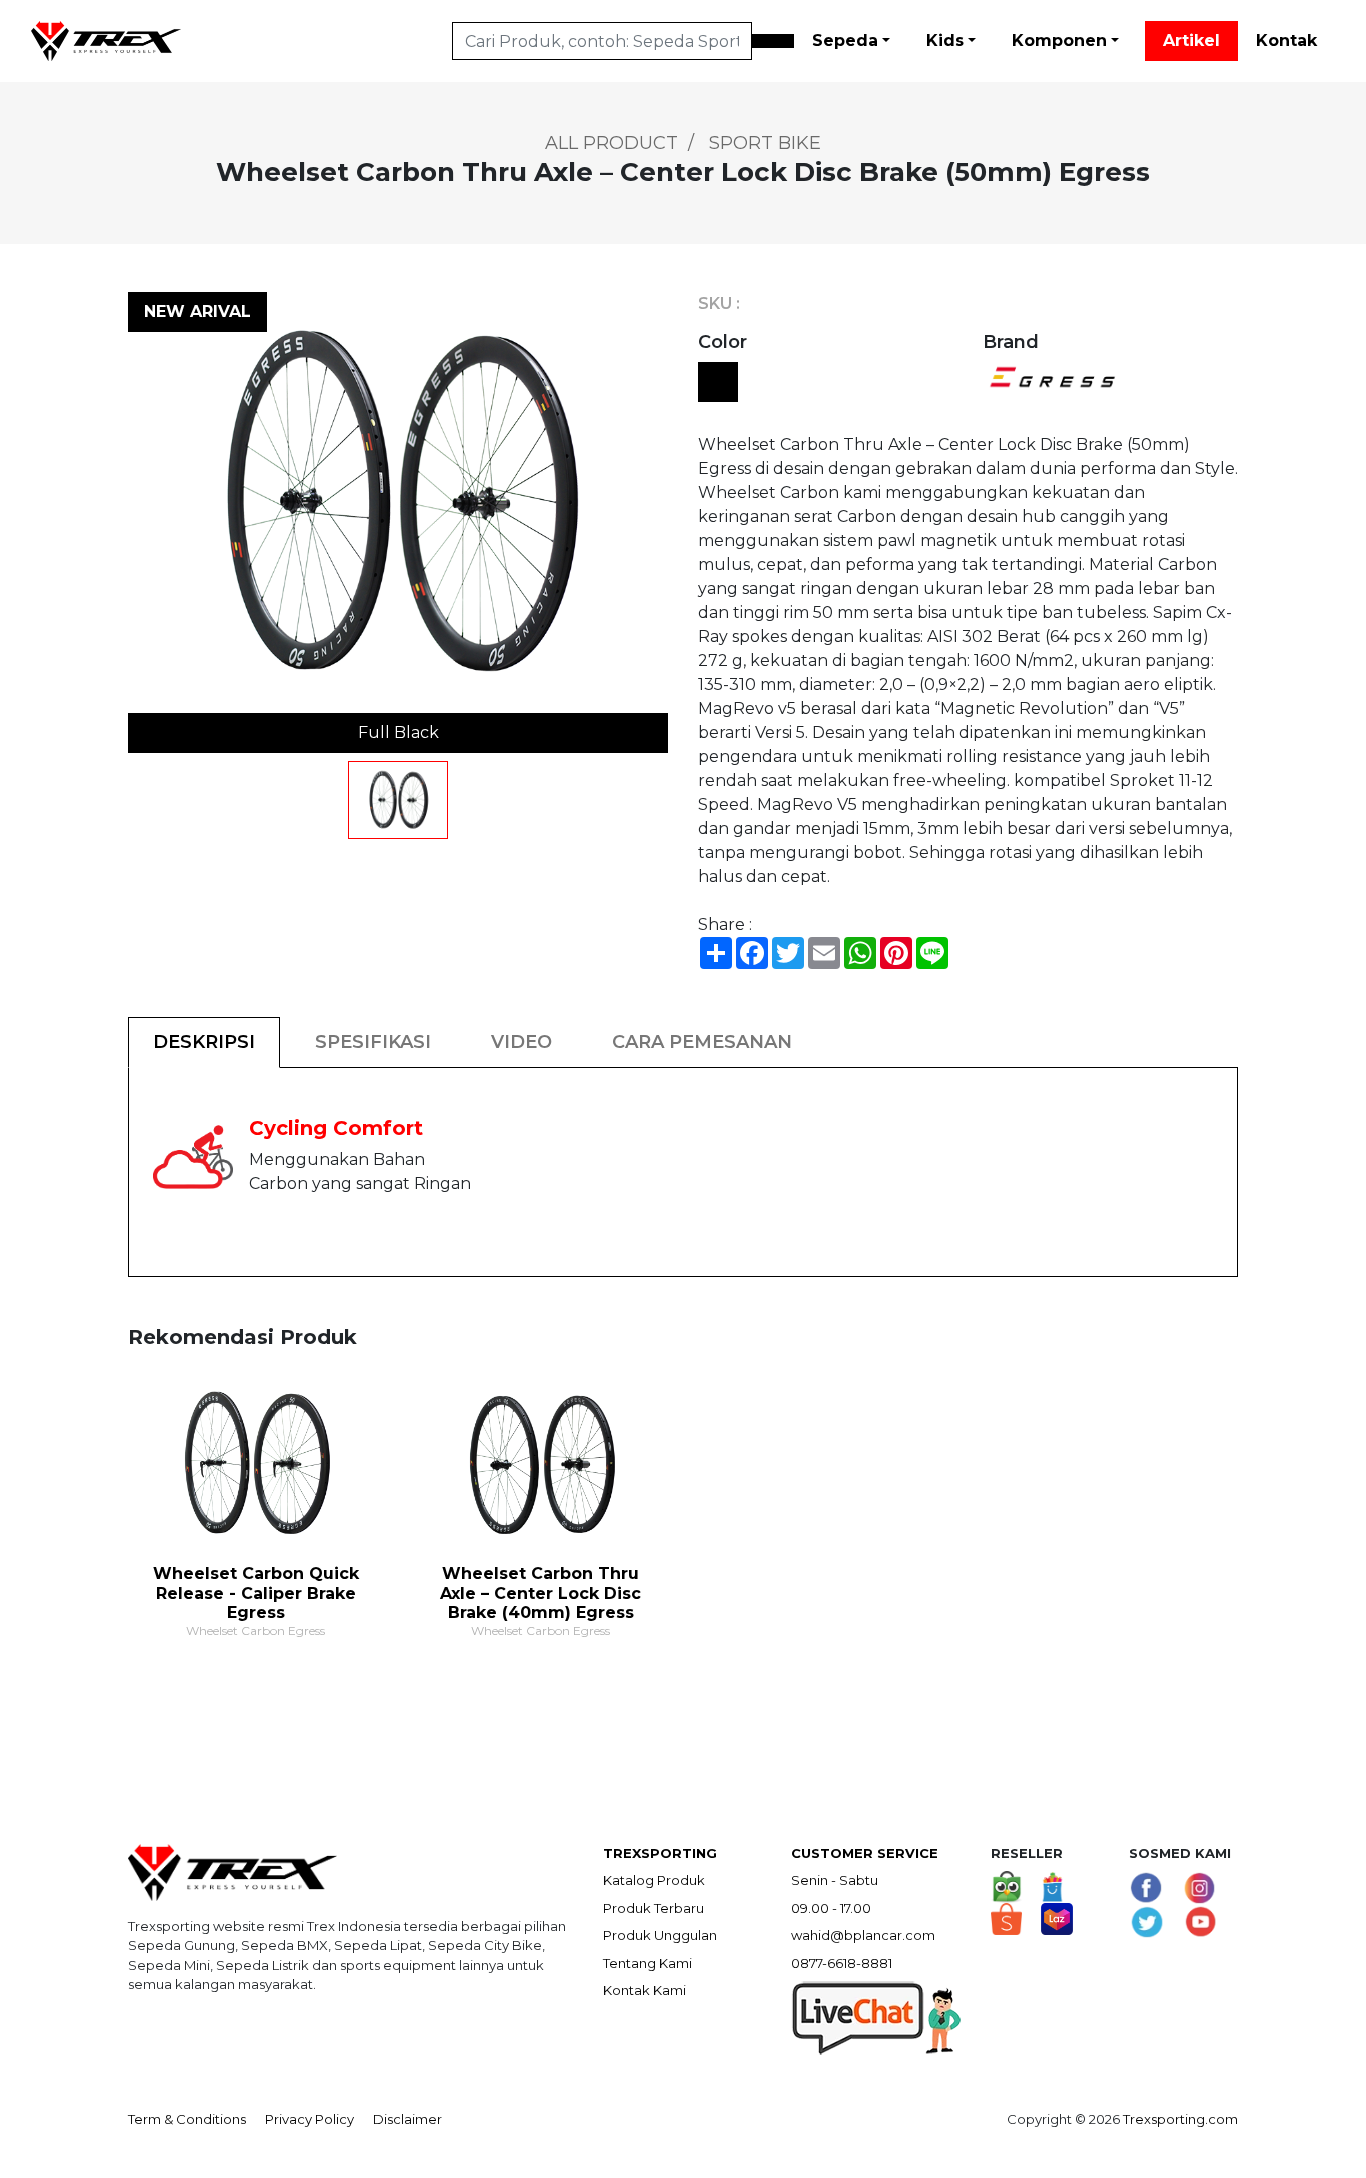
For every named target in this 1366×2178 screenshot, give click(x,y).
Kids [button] (945, 40)
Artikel (1191, 40)
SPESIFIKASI (373, 1042)
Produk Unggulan (660, 1935)
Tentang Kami (647, 1963)
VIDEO (521, 1042)
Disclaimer (407, 2119)
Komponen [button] (1059, 40)
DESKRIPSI (204, 1042)
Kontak (1286, 40)
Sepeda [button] (845, 40)
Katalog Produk (654, 1880)
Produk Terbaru (653, 1908)
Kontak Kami (644, 1990)
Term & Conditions (187, 2119)
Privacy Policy (309, 2119)
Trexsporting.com (1180, 2119)
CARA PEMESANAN (702, 1042)
